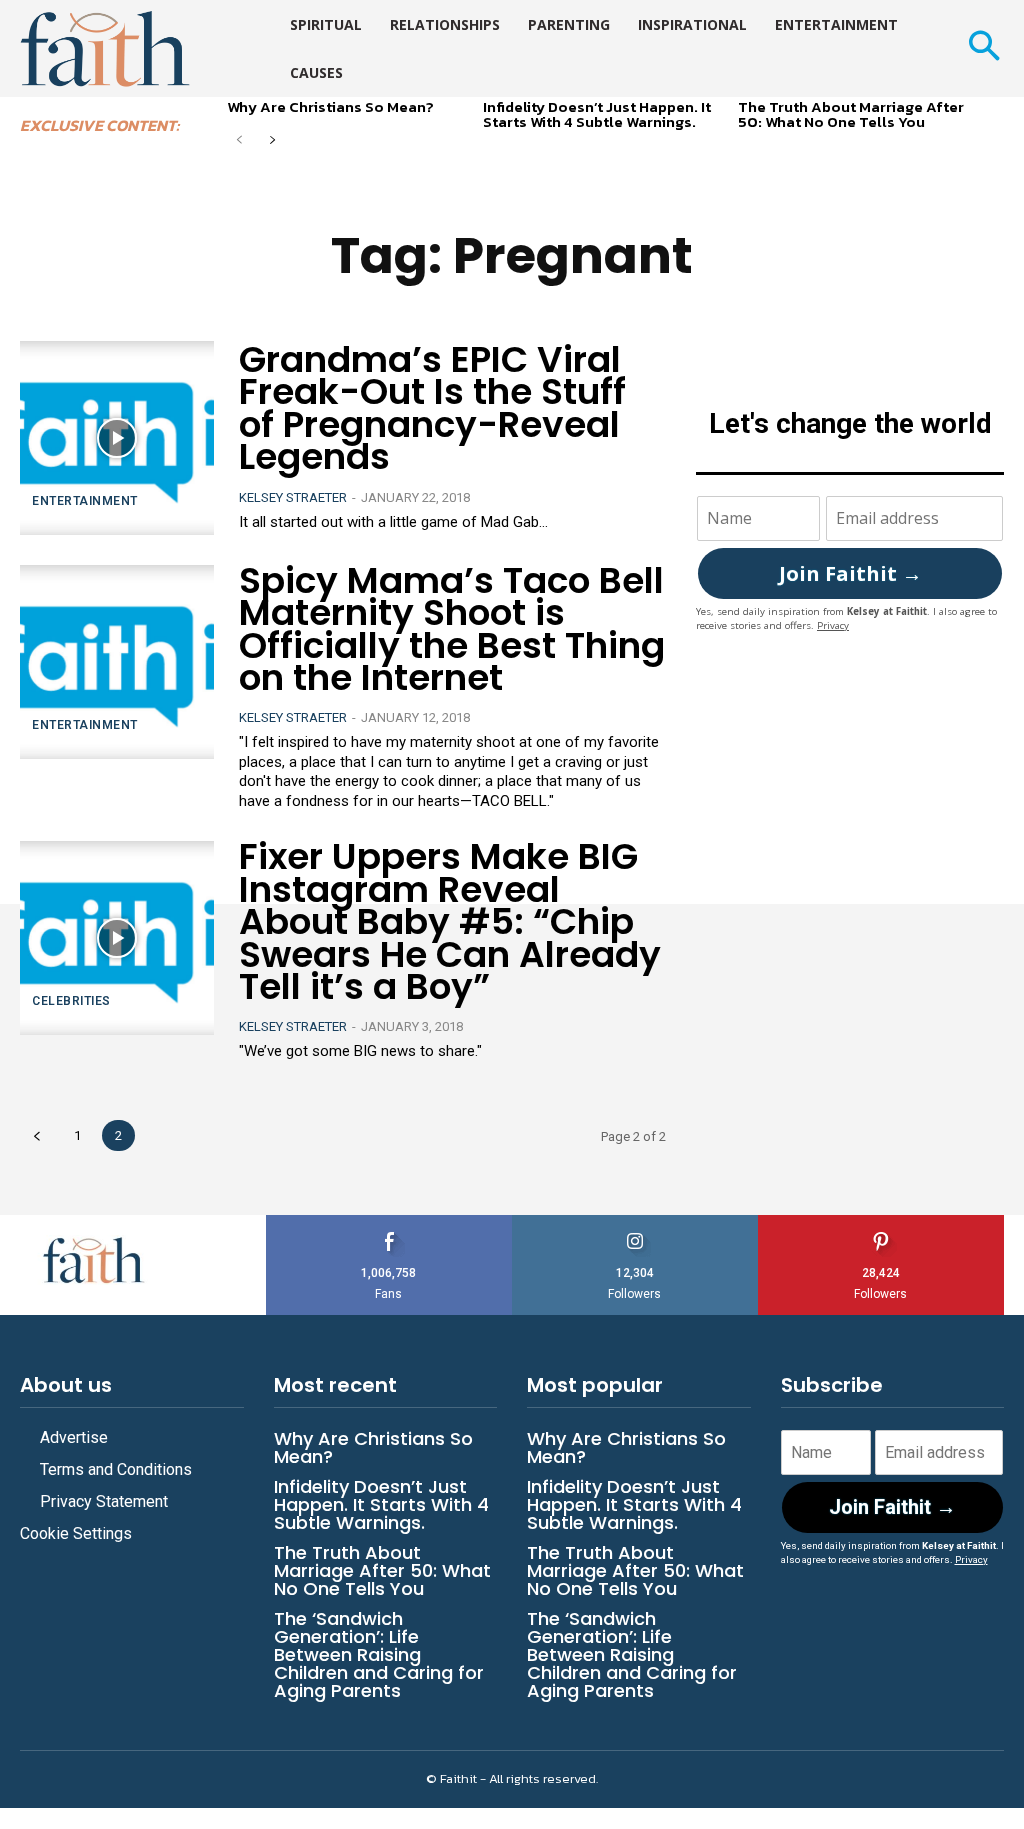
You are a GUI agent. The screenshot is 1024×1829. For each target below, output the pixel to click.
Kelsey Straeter (293, 497)
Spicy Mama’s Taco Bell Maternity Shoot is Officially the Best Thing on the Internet (452, 629)
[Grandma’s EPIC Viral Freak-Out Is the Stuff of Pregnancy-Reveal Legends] (117, 438)
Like (389, 1222)
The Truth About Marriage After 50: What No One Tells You (851, 114)
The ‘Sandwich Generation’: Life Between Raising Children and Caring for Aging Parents (379, 1654)
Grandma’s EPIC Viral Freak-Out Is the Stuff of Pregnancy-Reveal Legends (432, 408)
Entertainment (85, 501)
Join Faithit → (850, 573)
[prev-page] (239, 141)
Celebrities (71, 1001)
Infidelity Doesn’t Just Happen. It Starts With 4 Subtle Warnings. (597, 114)
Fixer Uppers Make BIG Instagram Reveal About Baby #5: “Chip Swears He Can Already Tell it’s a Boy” (450, 921)
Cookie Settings (76, 1533)
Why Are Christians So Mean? (330, 106)
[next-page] (271, 141)
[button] (983, 48)
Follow (635, 1222)
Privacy (833, 625)
